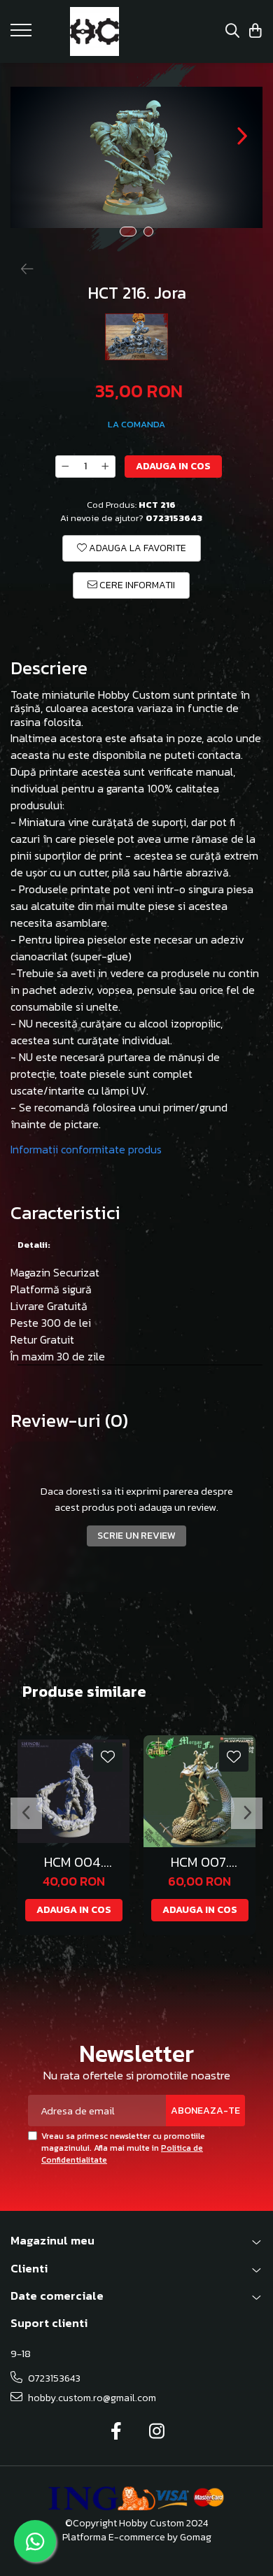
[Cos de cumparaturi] (255, 32)
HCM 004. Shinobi (74, 1862)
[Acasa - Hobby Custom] (94, 31)
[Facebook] (117, 2432)
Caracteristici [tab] (65, 1213)
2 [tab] (148, 232)
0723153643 (53, 2378)
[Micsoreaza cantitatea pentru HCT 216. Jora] (65, 467)
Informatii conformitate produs (86, 1149)
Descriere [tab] (49, 668)
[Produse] (23, 34)
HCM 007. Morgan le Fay (199, 1862)
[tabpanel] (136, 157)
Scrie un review (136, 1536)
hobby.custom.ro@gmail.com (91, 2398)
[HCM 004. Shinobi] (73, 1791)
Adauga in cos (173, 466)
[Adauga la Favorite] (108, 1757)
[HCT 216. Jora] (136, 157)
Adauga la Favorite (136, 548)
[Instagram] (157, 2432)
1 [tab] (128, 232)
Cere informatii (136, 585)
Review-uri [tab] (69, 1421)
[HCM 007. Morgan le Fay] (199, 1791)
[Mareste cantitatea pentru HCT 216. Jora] (106, 467)
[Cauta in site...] (232, 32)
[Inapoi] (21, 269)
